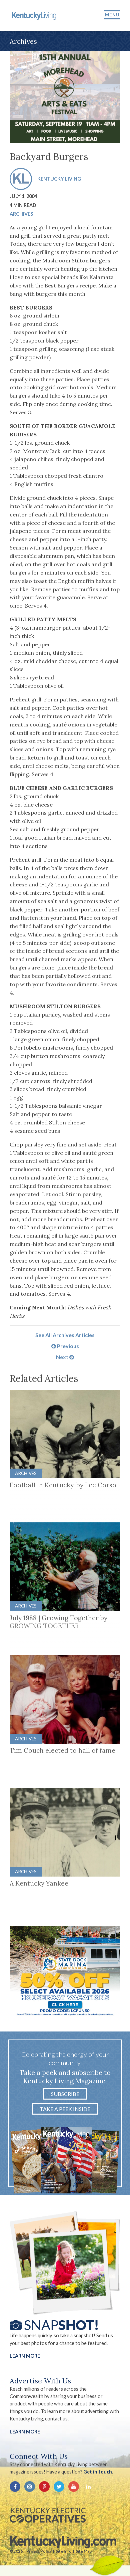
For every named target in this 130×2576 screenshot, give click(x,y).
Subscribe (65, 2094)
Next (63, 1357)
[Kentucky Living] (35, 15)
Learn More (25, 2356)
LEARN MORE (25, 2432)
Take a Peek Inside (65, 2109)
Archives (21, 214)
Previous (67, 1346)
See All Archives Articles (65, 1335)
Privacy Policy (39, 2551)
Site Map (84, 2551)
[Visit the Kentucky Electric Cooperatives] (48, 2515)
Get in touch (98, 2472)
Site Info (64, 2551)
